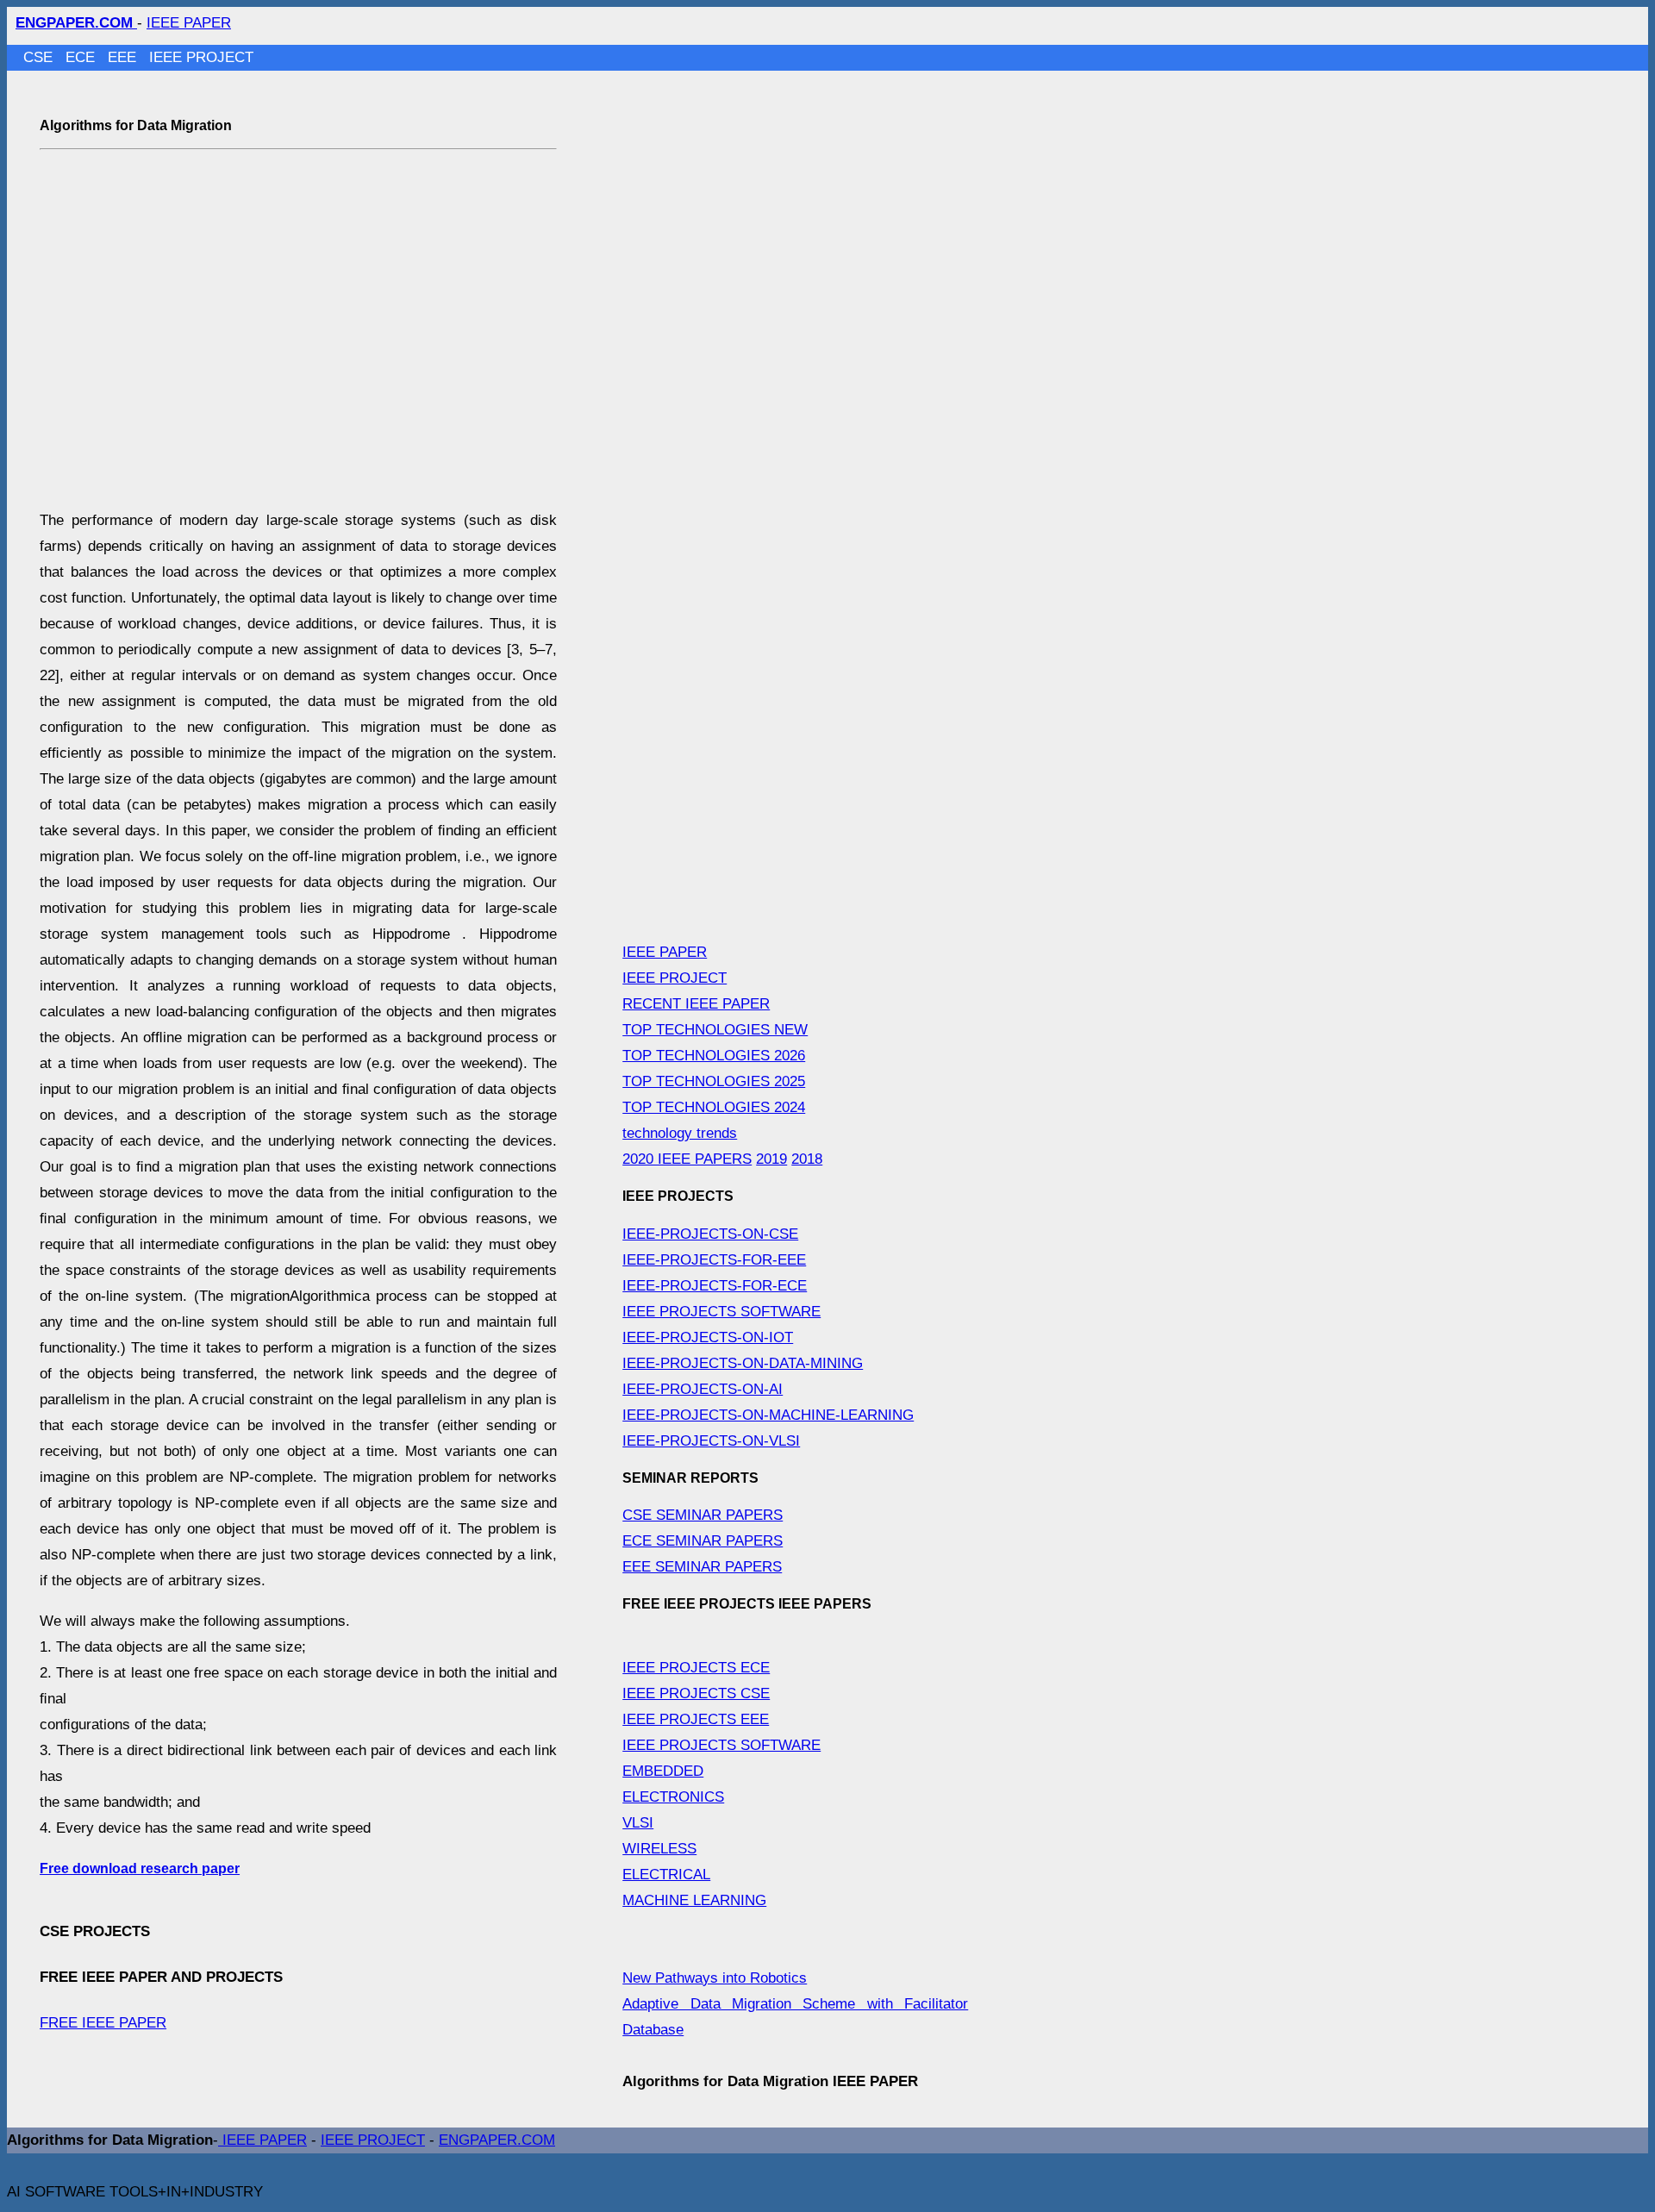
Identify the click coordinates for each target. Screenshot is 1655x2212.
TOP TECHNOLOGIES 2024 (714, 1107)
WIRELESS (659, 1849)
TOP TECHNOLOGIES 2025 (714, 1081)
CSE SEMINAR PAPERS (703, 1515)
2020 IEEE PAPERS (687, 1159)
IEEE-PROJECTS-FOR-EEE (714, 1260)
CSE (40, 57)
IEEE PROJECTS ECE (696, 1668)
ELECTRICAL (666, 1875)
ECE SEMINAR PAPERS (703, 1541)
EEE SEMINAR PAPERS (702, 1567)
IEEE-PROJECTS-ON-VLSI (711, 1441)
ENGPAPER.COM (497, 2140)
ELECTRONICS (673, 1797)
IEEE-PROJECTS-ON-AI (703, 1389)
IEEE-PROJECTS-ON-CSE (710, 1234)
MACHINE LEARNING (694, 1900)
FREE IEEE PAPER (103, 2023)
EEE (124, 57)
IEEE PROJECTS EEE (696, 1719)
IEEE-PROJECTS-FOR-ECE (715, 1286)
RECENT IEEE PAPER (696, 1004)
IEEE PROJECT (201, 57)
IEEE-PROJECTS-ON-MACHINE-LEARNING (768, 1415)
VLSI (638, 1823)
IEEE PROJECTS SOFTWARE (721, 1312)
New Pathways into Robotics (715, 1978)
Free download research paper (140, 1868)
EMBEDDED (663, 1771)
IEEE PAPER (189, 23)
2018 (807, 1159)
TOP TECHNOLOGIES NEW (715, 1030)
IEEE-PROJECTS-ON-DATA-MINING (743, 1363)
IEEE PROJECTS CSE (696, 1693)
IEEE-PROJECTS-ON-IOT (708, 1337)
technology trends (680, 1133)
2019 (771, 1159)
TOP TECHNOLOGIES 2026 (714, 1056)
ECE (82, 57)
